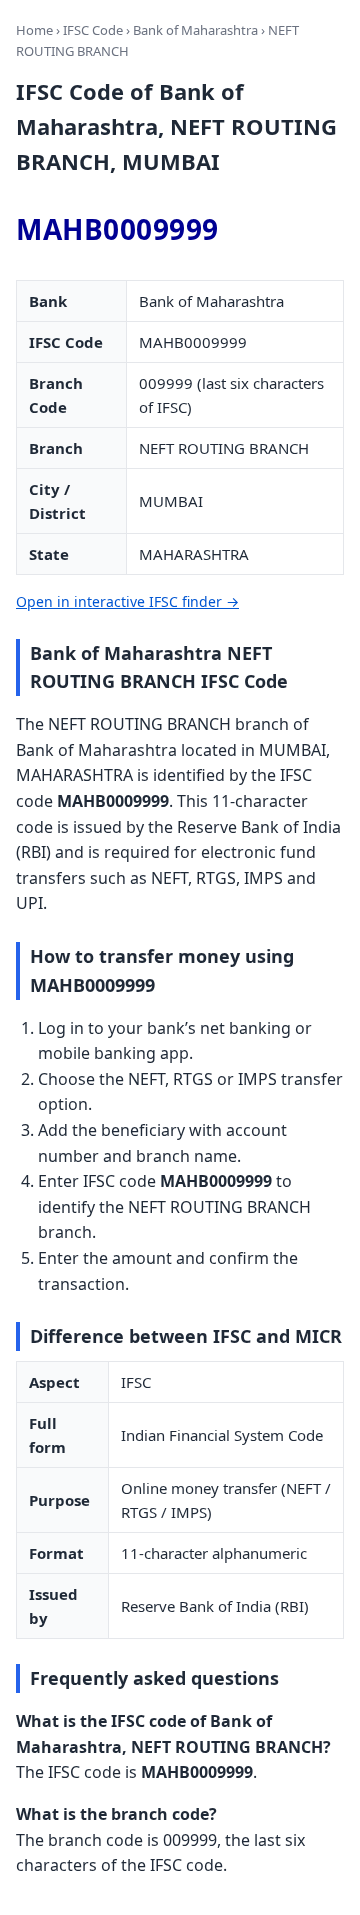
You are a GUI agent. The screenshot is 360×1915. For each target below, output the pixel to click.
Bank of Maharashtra (195, 30)
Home (34, 30)
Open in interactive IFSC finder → (127, 601)
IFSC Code (93, 30)
